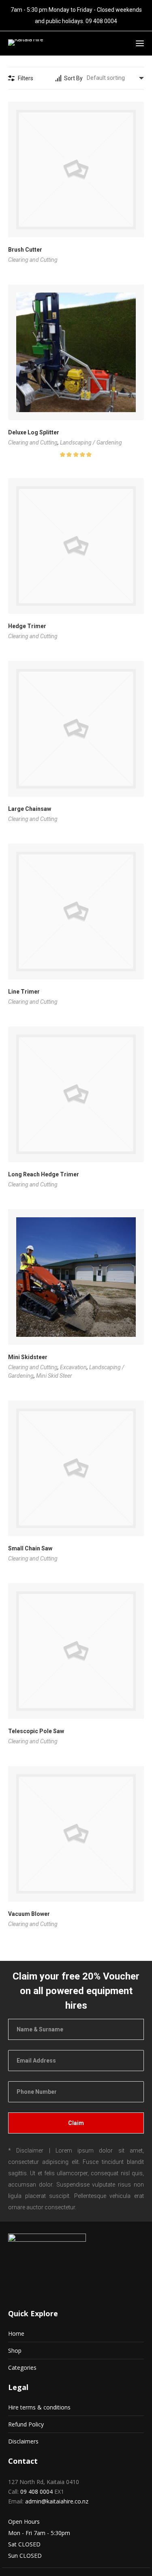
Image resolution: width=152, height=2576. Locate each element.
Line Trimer (24, 992)
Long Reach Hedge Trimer (44, 1174)
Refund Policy (26, 2424)
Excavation (73, 1367)
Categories (22, 2368)
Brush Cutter (25, 250)
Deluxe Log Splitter (34, 432)
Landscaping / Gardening (91, 443)
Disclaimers (23, 2441)
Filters (26, 78)
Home (16, 2333)
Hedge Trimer (27, 626)
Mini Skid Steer (54, 1376)
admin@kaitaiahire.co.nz (57, 2501)
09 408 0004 (101, 21)
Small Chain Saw (30, 1548)
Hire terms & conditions (39, 2407)
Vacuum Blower (29, 1914)
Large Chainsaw (30, 809)
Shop (15, 2350)
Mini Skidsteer (28, 1357)
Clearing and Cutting (33, 260)
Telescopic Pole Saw (36, 1731)
